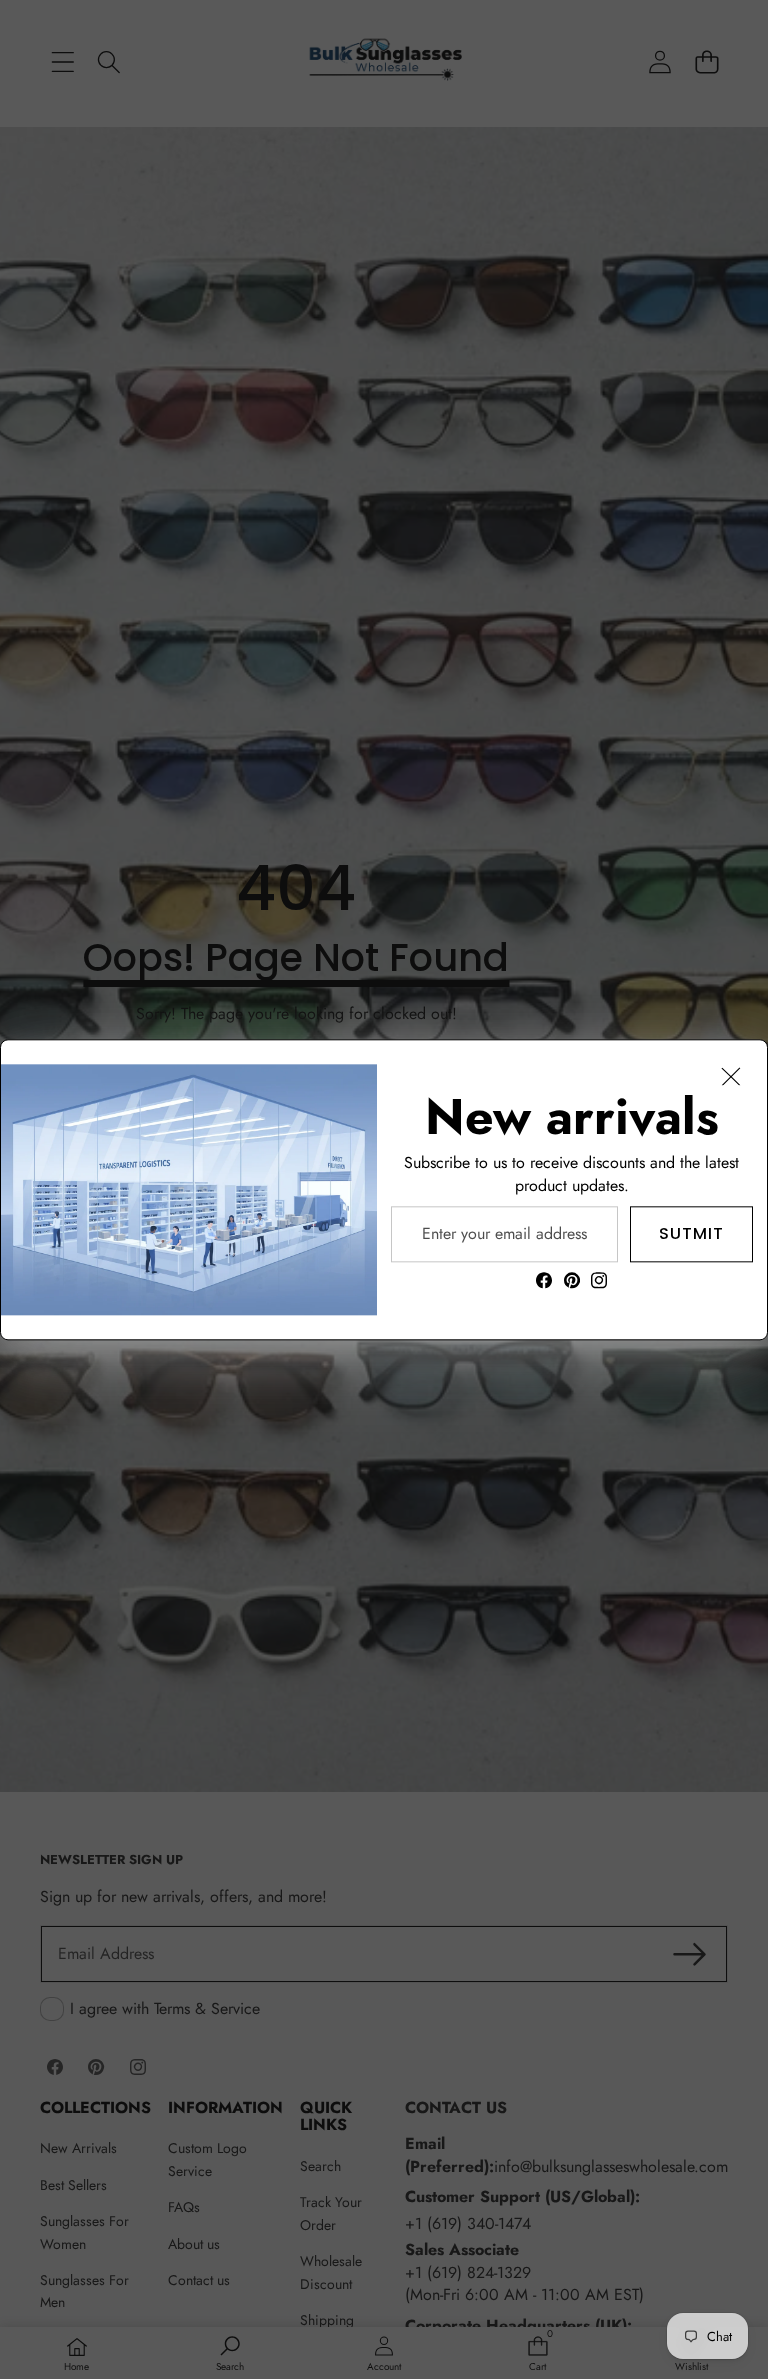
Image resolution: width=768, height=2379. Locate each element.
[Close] (731, 1076)
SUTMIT (691, 1232)
